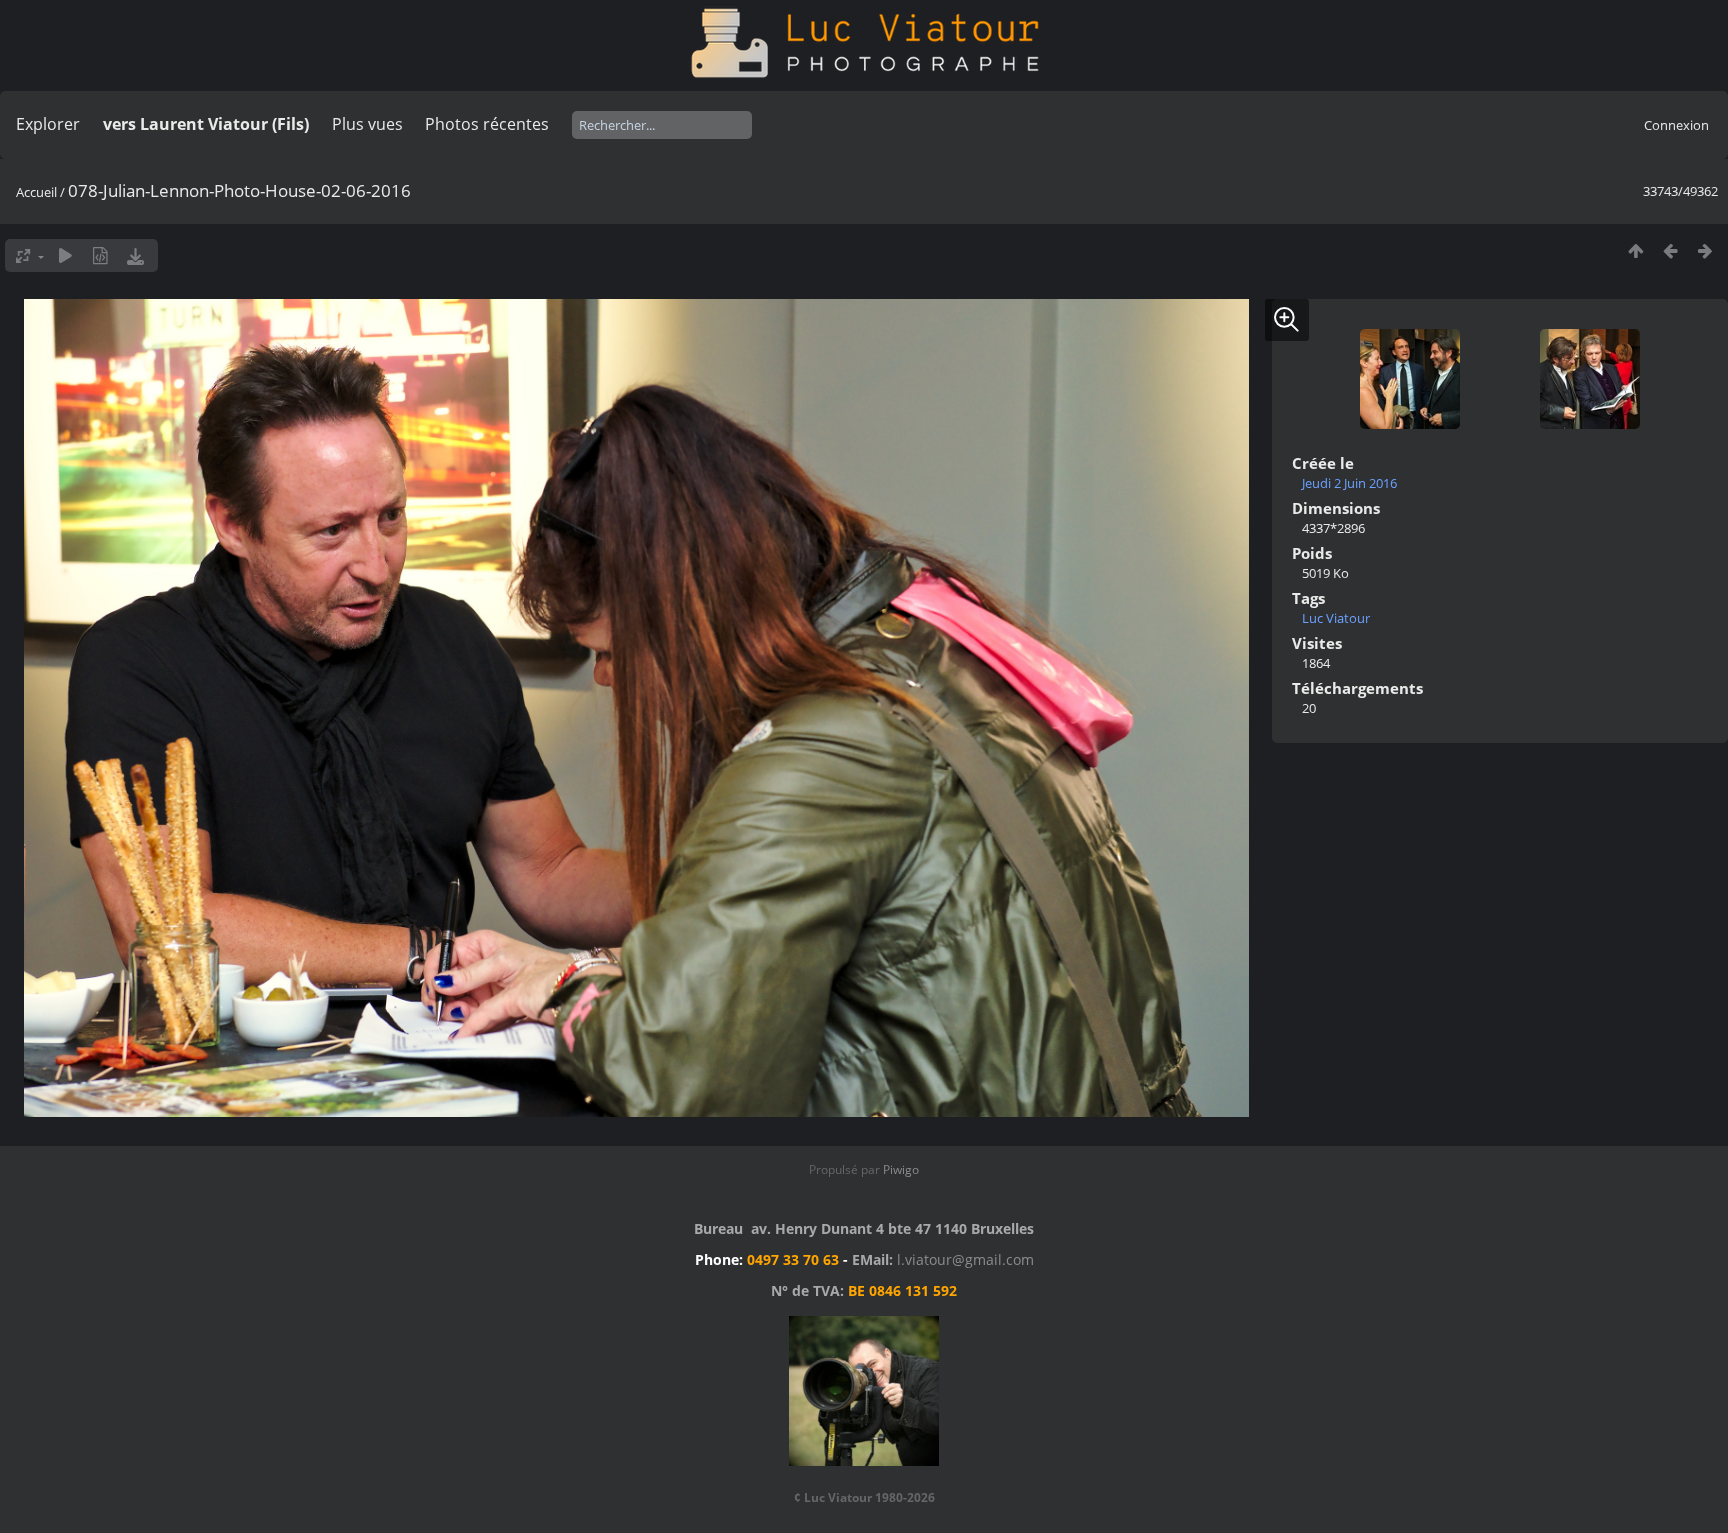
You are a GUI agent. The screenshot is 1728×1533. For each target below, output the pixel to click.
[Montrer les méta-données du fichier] (100, 255)
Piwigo (901, 1169)
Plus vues (367, 124)
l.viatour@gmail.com (965, 1259)
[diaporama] (65, 255)
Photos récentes (487, 124)
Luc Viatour (1336, 618)
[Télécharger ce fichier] (135, 255)
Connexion (1676, 125)
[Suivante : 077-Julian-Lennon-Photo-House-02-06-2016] (1705, 250)
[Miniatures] (1635, 250)
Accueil (36, 192)
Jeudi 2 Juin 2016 (1349, 483)
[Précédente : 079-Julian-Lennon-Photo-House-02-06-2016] (1670, 250)
